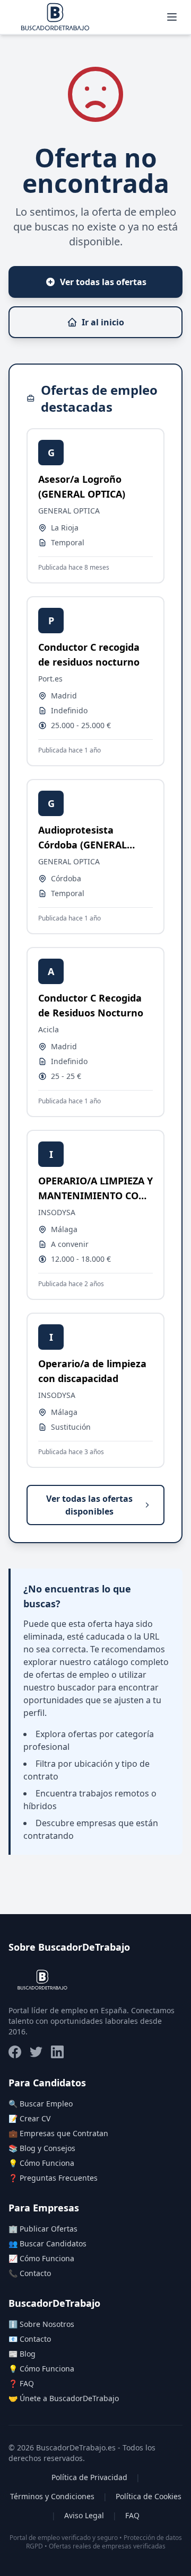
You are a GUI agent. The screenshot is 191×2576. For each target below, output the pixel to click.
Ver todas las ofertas (103, 282)
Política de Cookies (149, 2496)
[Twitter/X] (36, 2052)
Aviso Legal (84, 2515)
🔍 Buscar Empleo (41, 2104)
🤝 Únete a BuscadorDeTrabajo (64, 2398)
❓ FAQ (21, 2383)
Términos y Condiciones (52, 2496)
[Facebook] (15, 2052)
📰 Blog (22, 2354)
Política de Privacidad (89, 2477)
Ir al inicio (103, 322)
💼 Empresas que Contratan (58, 2133)
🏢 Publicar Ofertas (43, 2229)
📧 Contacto (30, 2339)
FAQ (132, 2515)
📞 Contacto (30, 2273)
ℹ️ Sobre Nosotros (41, 2324)
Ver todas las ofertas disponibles (89, 1505)
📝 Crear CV (29, 2118)
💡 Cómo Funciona (41, 2163)
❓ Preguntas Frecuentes (53, 2178)
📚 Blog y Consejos (42, 2148)
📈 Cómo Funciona (41, 2258)
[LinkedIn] (57, 2052)
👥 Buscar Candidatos (47, 2243)
